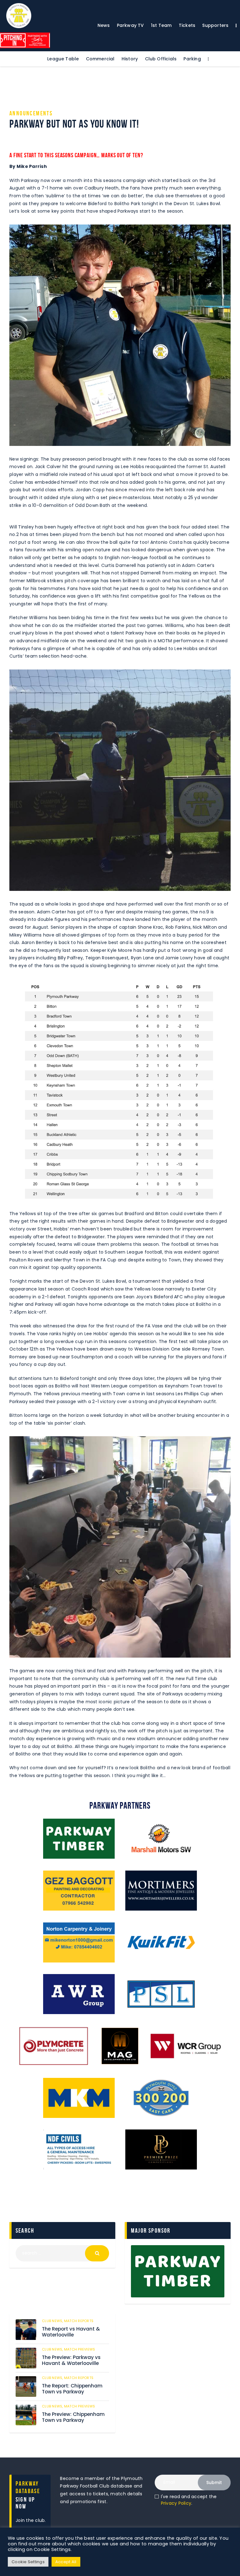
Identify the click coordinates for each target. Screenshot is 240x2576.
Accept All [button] (66, 2562)
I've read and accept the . (189, 2500)
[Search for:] (62, 2253)
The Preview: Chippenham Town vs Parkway (73, 2417)
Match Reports (79, 2321)
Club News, (53, 2321)
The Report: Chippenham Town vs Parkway (72, 2389)
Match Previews (80, 2349)
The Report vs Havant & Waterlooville (71, 2332)
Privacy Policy (176, 2503)
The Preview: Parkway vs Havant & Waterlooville (71, 2360)
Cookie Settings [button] (28, 2562)
